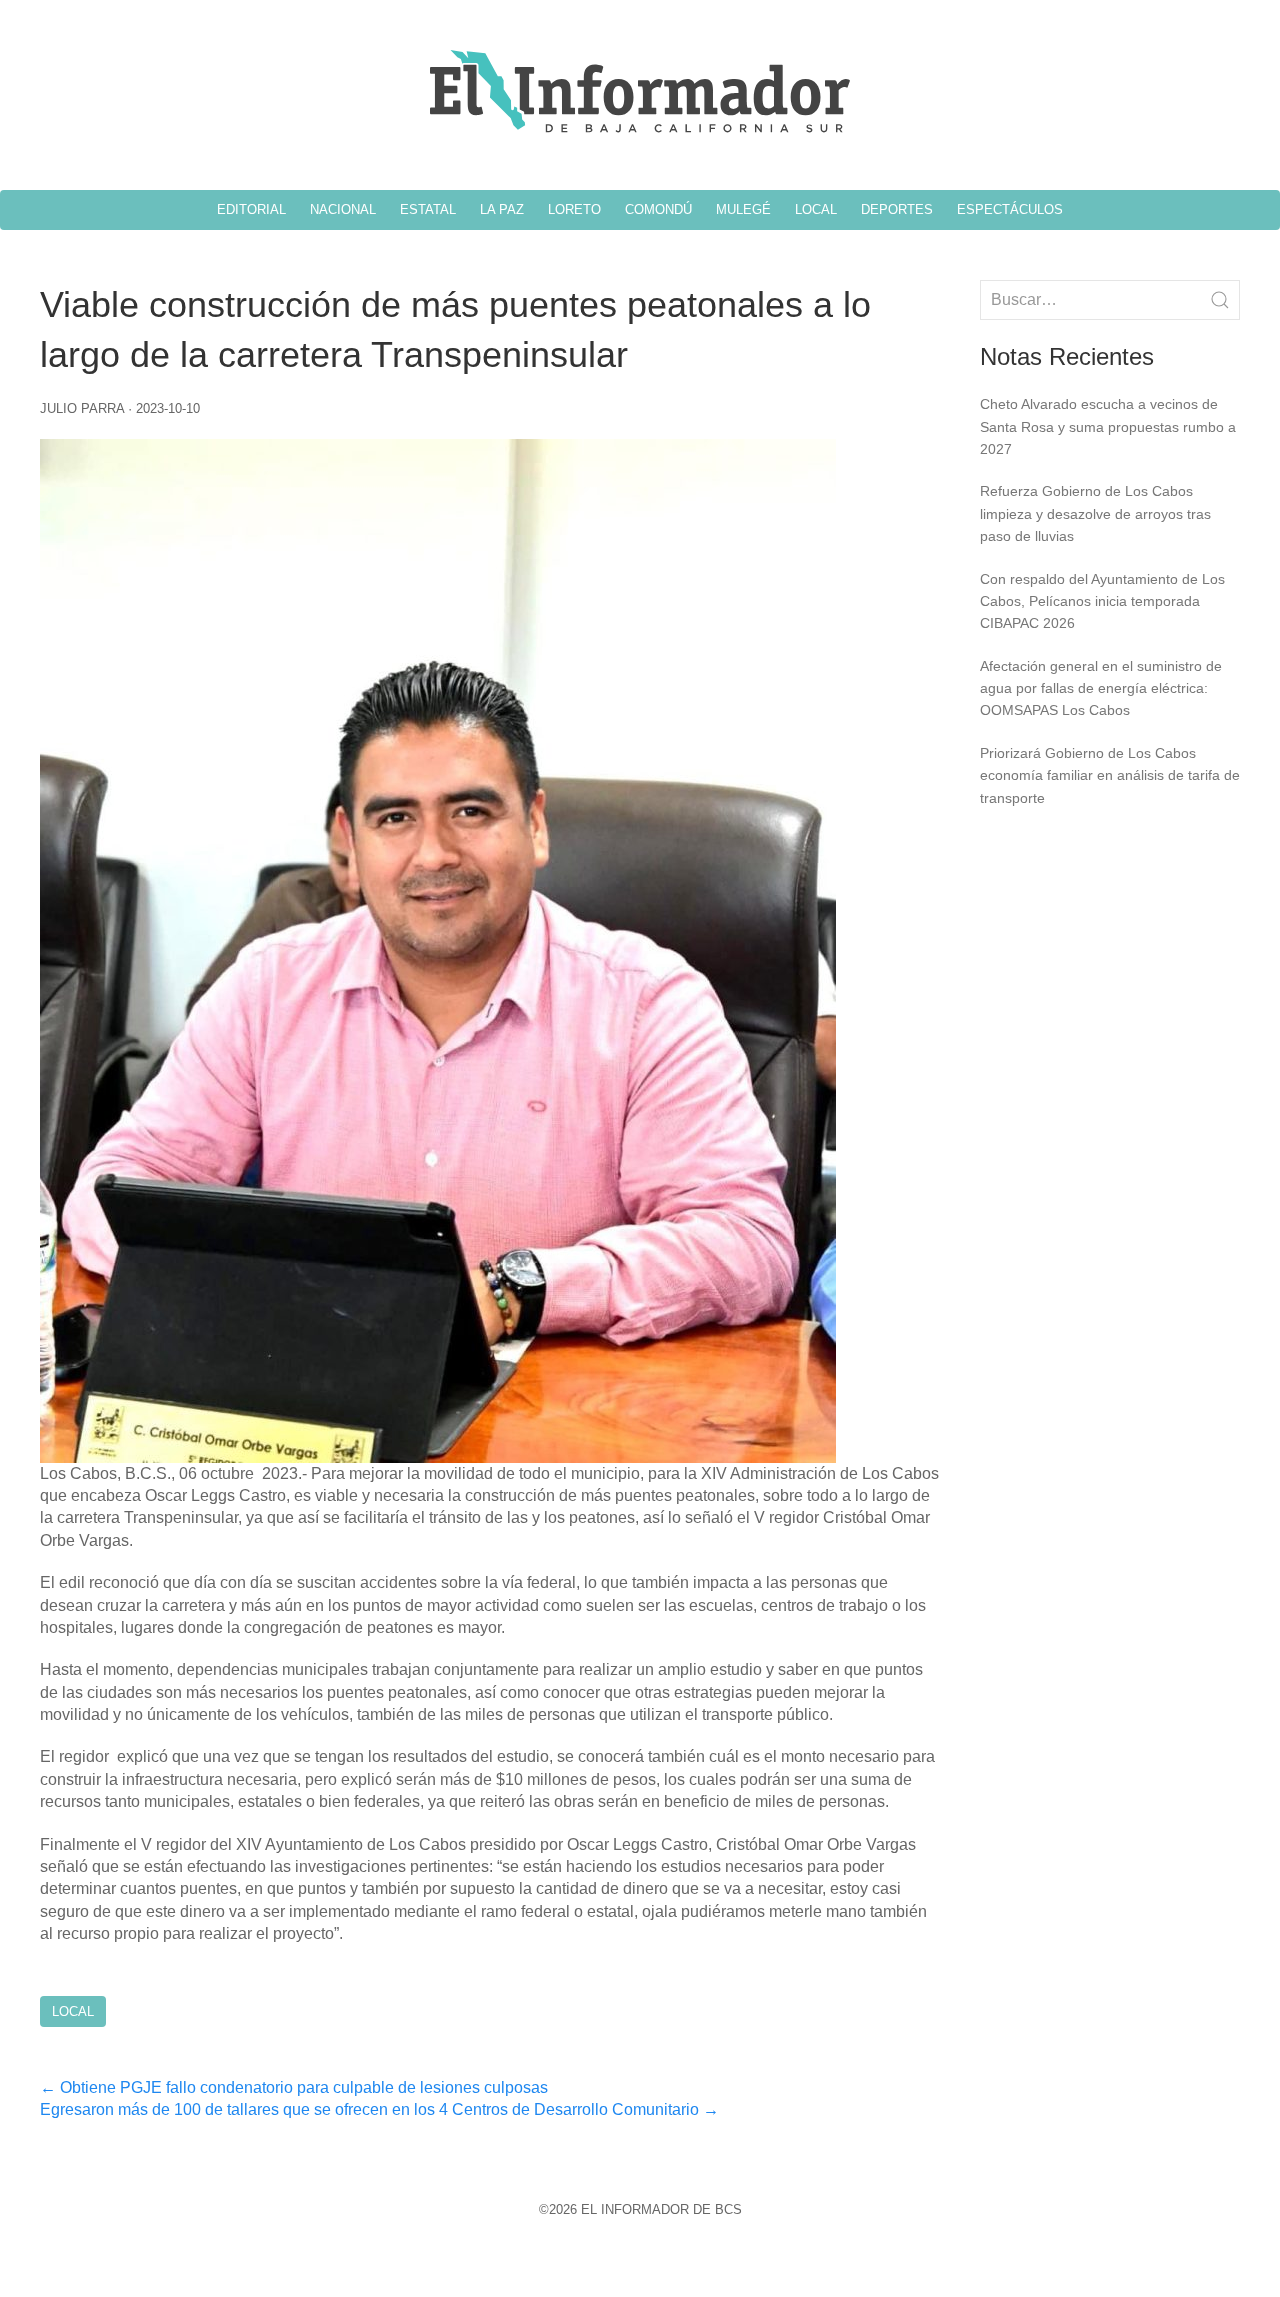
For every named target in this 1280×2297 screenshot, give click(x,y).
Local (73, 2011)
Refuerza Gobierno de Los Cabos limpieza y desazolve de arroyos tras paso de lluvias (1095, 513)
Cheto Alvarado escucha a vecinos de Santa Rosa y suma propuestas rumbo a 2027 (1108, 426)
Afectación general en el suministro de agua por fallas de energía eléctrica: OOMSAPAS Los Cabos (1101, 688)
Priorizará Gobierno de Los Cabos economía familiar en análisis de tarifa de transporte (1110, 775)
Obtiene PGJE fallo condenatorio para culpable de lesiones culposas (294, 2087)
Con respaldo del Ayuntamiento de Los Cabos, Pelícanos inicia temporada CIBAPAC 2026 (1102, 601)
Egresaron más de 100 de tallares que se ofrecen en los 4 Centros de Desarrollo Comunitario (379, 2109)
